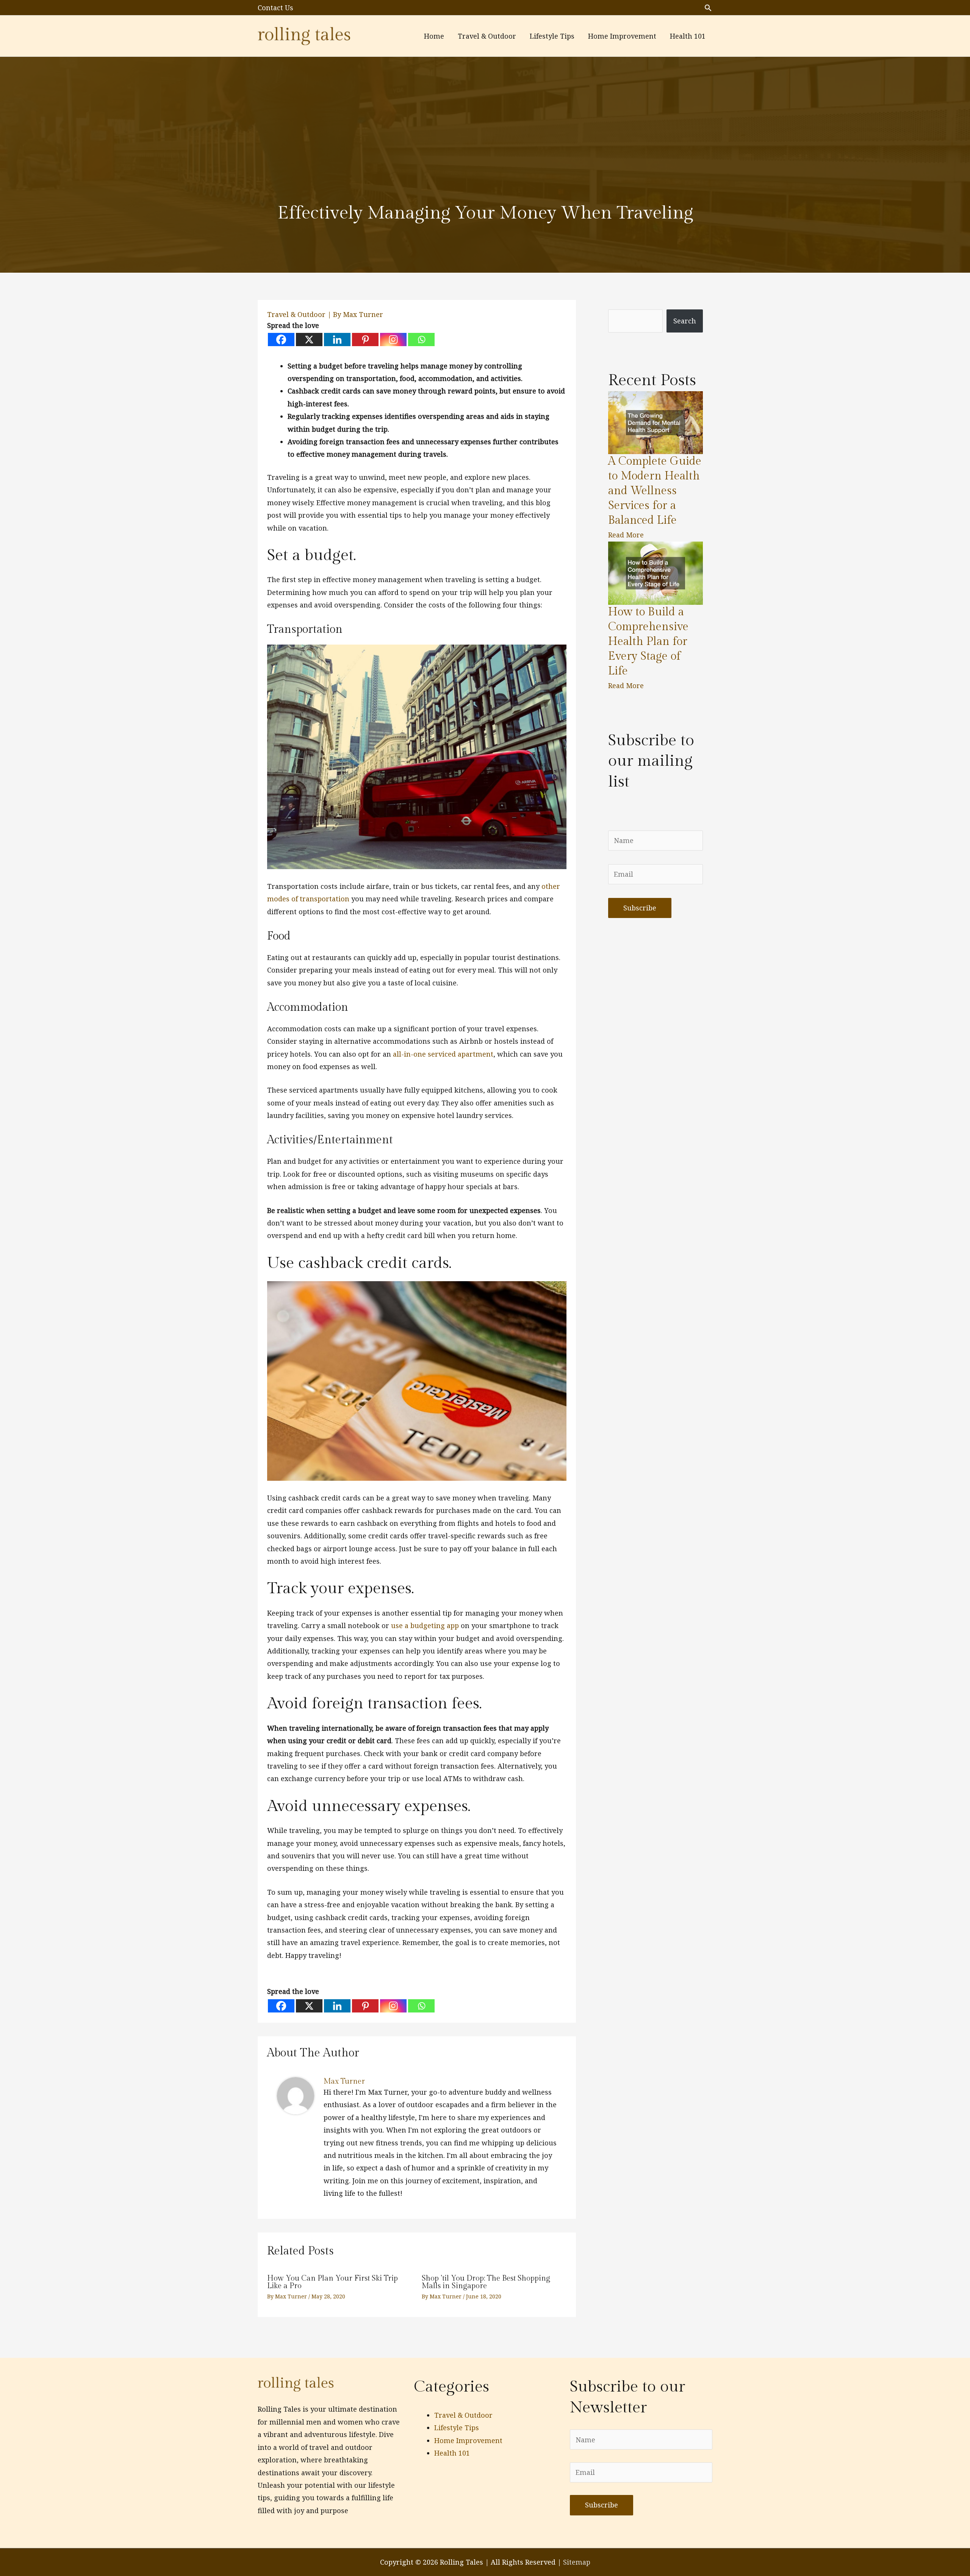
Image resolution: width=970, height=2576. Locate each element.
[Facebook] (281, 340)
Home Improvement (468, 2440)
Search (685, 321)
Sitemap (577, 2562)
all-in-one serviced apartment (443, 1054)
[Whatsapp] (421, 340)
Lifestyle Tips (457, 2428)
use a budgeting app (425, 1625)
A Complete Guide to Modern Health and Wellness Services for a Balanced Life (655, 491)
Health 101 (452, 2453)
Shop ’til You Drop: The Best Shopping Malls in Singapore (486, 2282)
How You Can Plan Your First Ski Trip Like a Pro (332, 2282)
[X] (309, 340)
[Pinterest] (365, 340)
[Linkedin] (337, 340)
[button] (708, 8)
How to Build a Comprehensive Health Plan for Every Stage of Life (648, 642)
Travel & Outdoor (296, 314)
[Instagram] (393, 340)
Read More (626, 535)
